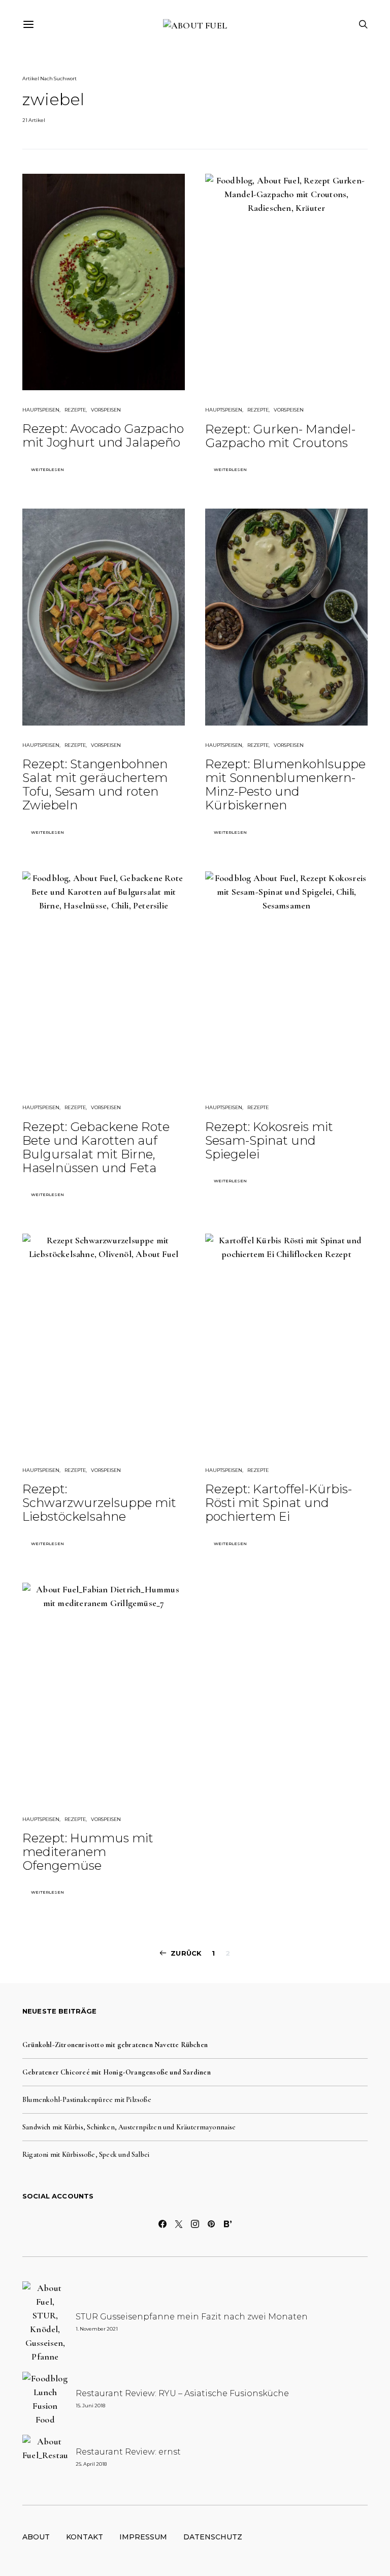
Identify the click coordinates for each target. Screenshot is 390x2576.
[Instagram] (195, 2224)
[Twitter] (179, 2224)
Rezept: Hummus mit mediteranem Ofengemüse (88, 1852)
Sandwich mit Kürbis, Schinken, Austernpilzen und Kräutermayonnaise (129, 2127)
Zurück (186, 1953)
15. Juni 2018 (90, 2406)
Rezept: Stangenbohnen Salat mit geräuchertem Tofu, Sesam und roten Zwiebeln (95, 784)
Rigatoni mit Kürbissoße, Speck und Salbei (86, 2155)
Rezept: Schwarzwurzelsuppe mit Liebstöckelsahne (99, 1503)
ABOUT (36, 2537)
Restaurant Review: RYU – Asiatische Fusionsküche (182, 2393)
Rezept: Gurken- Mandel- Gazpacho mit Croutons (280, 436)
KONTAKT (85, 2537)
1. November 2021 (97, 2329)
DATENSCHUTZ (213, 2537)
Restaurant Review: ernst (128, 2452)
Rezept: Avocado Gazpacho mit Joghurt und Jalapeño (103, 435)
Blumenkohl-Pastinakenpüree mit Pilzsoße (87, 2100)
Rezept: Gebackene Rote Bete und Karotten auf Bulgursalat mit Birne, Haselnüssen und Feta (96, 1147)
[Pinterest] (211, 2224)
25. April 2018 (91, 2464)
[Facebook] (162, 2224)
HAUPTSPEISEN (41, 410)
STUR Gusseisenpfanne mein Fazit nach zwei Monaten (192, 2317)
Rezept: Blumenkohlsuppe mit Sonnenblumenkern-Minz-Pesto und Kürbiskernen (285, 784)
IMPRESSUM (143, 2537)
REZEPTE (75, 410)
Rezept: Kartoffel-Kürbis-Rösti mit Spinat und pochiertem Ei (279, 1503)
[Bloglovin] (227, 2224)
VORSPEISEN (106, 410)
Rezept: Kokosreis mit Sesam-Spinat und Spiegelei (269, 1140)
